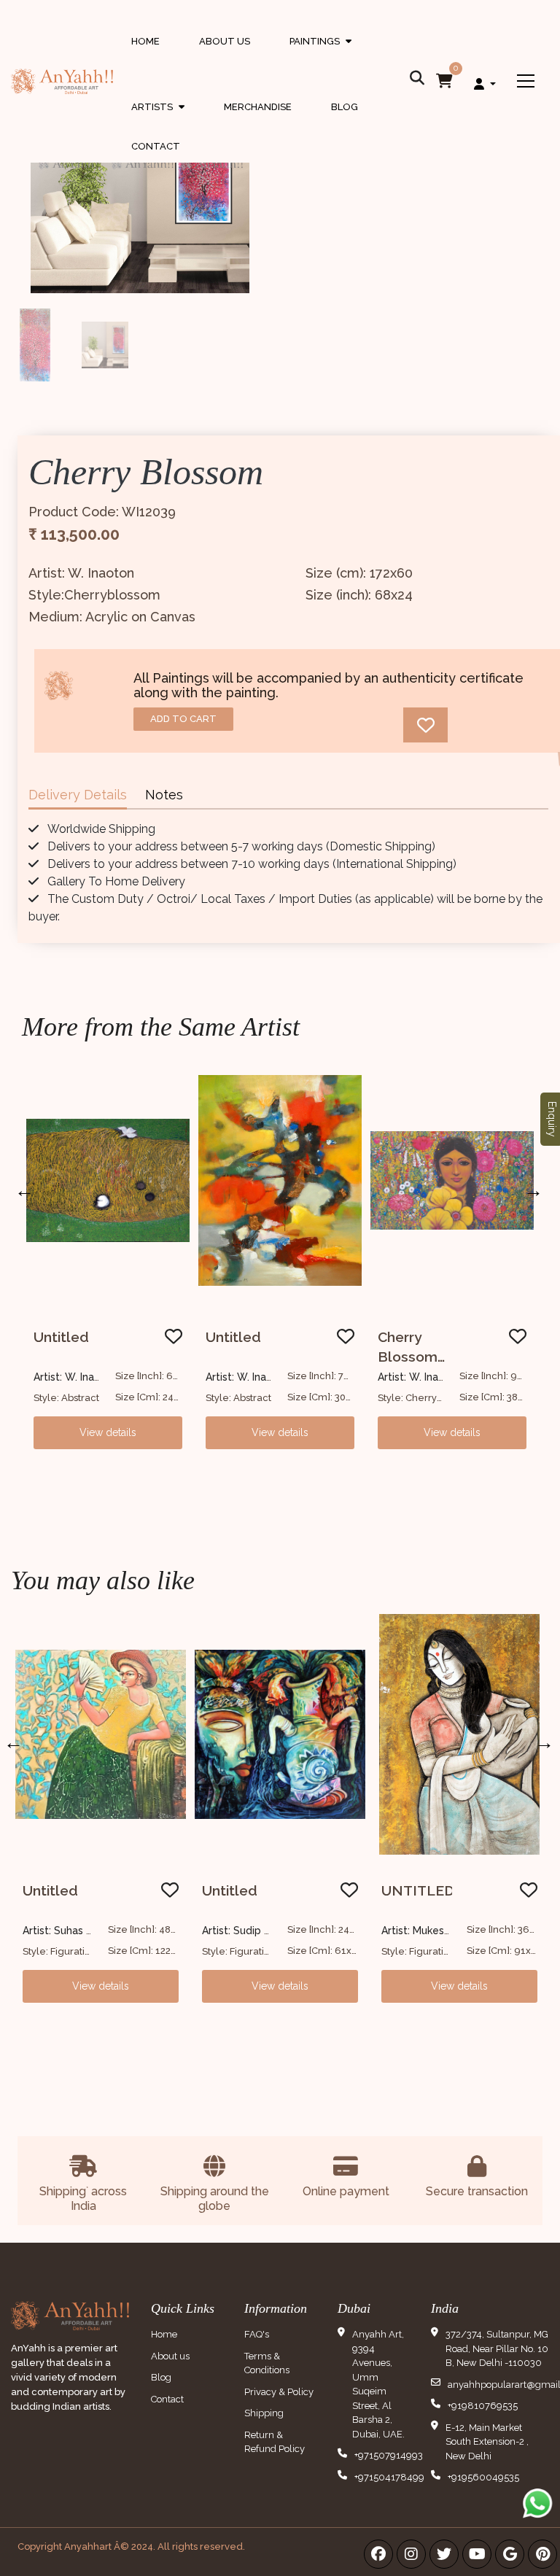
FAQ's (257, 2334)
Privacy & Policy (279, 2392)
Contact (156, 146)
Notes (164, 795)
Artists (158, 121)
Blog (345, 107)
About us (170, 2356)
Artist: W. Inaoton (75, 1377)
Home (145, 41)
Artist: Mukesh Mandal (435, 1931)
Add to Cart (183, 719)
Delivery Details (78, 795)
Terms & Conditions (267, 2363)
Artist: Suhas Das (63, 1931)
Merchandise (258, 107)
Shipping (264, 2413)
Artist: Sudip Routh (248, 1931)
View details (108, 1432)
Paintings (320, 55)
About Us (225, 41)
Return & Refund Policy (275, 2442)
